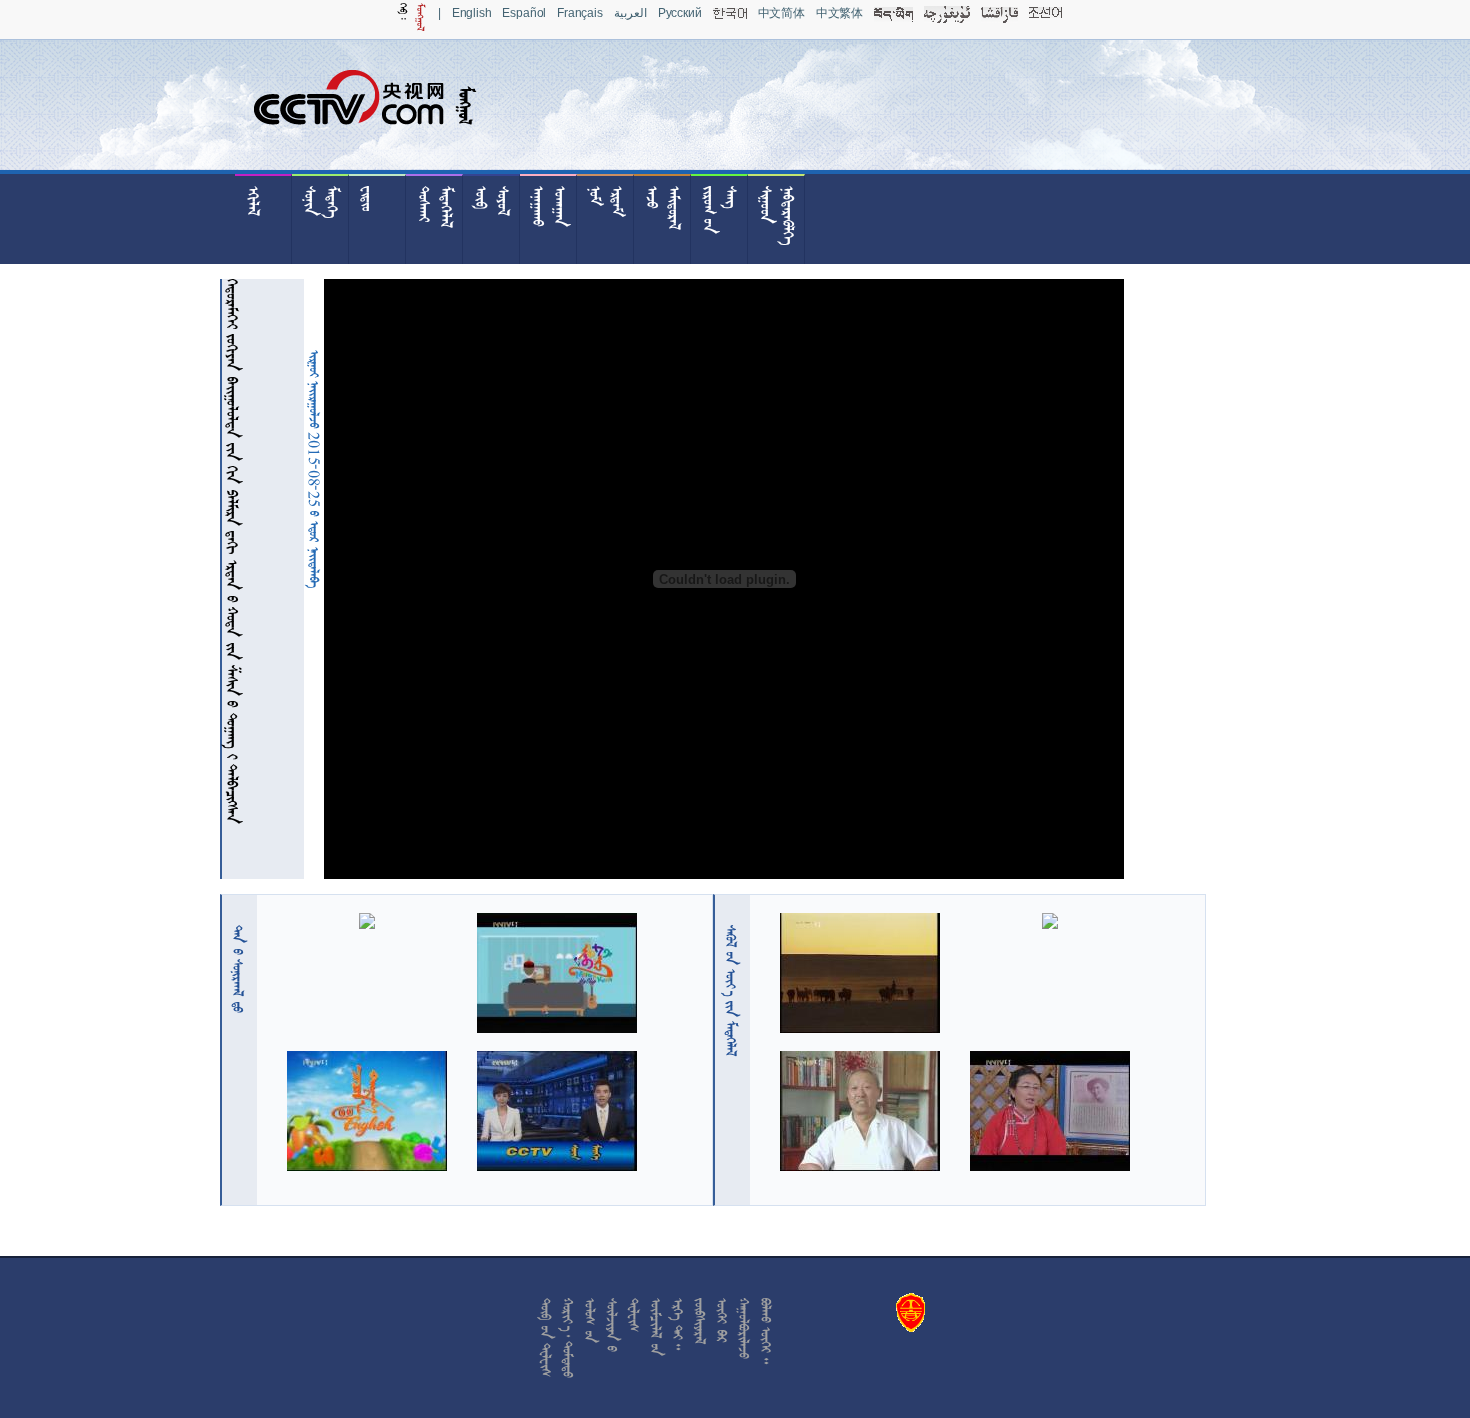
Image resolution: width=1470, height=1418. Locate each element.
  (238, 969)
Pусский (680, 13)
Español (524, 13)
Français (580, 13)
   (731, 990)
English (472, 13)
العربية (630, 13)
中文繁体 (839, 13)
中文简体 (781, 13)
